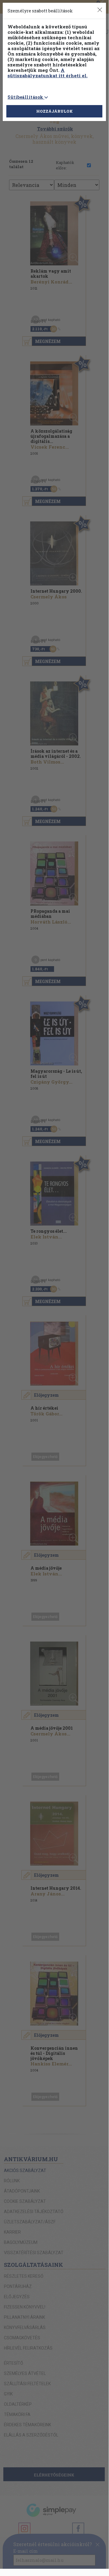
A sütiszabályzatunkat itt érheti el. (48, 73)
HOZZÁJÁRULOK (54, 111)
